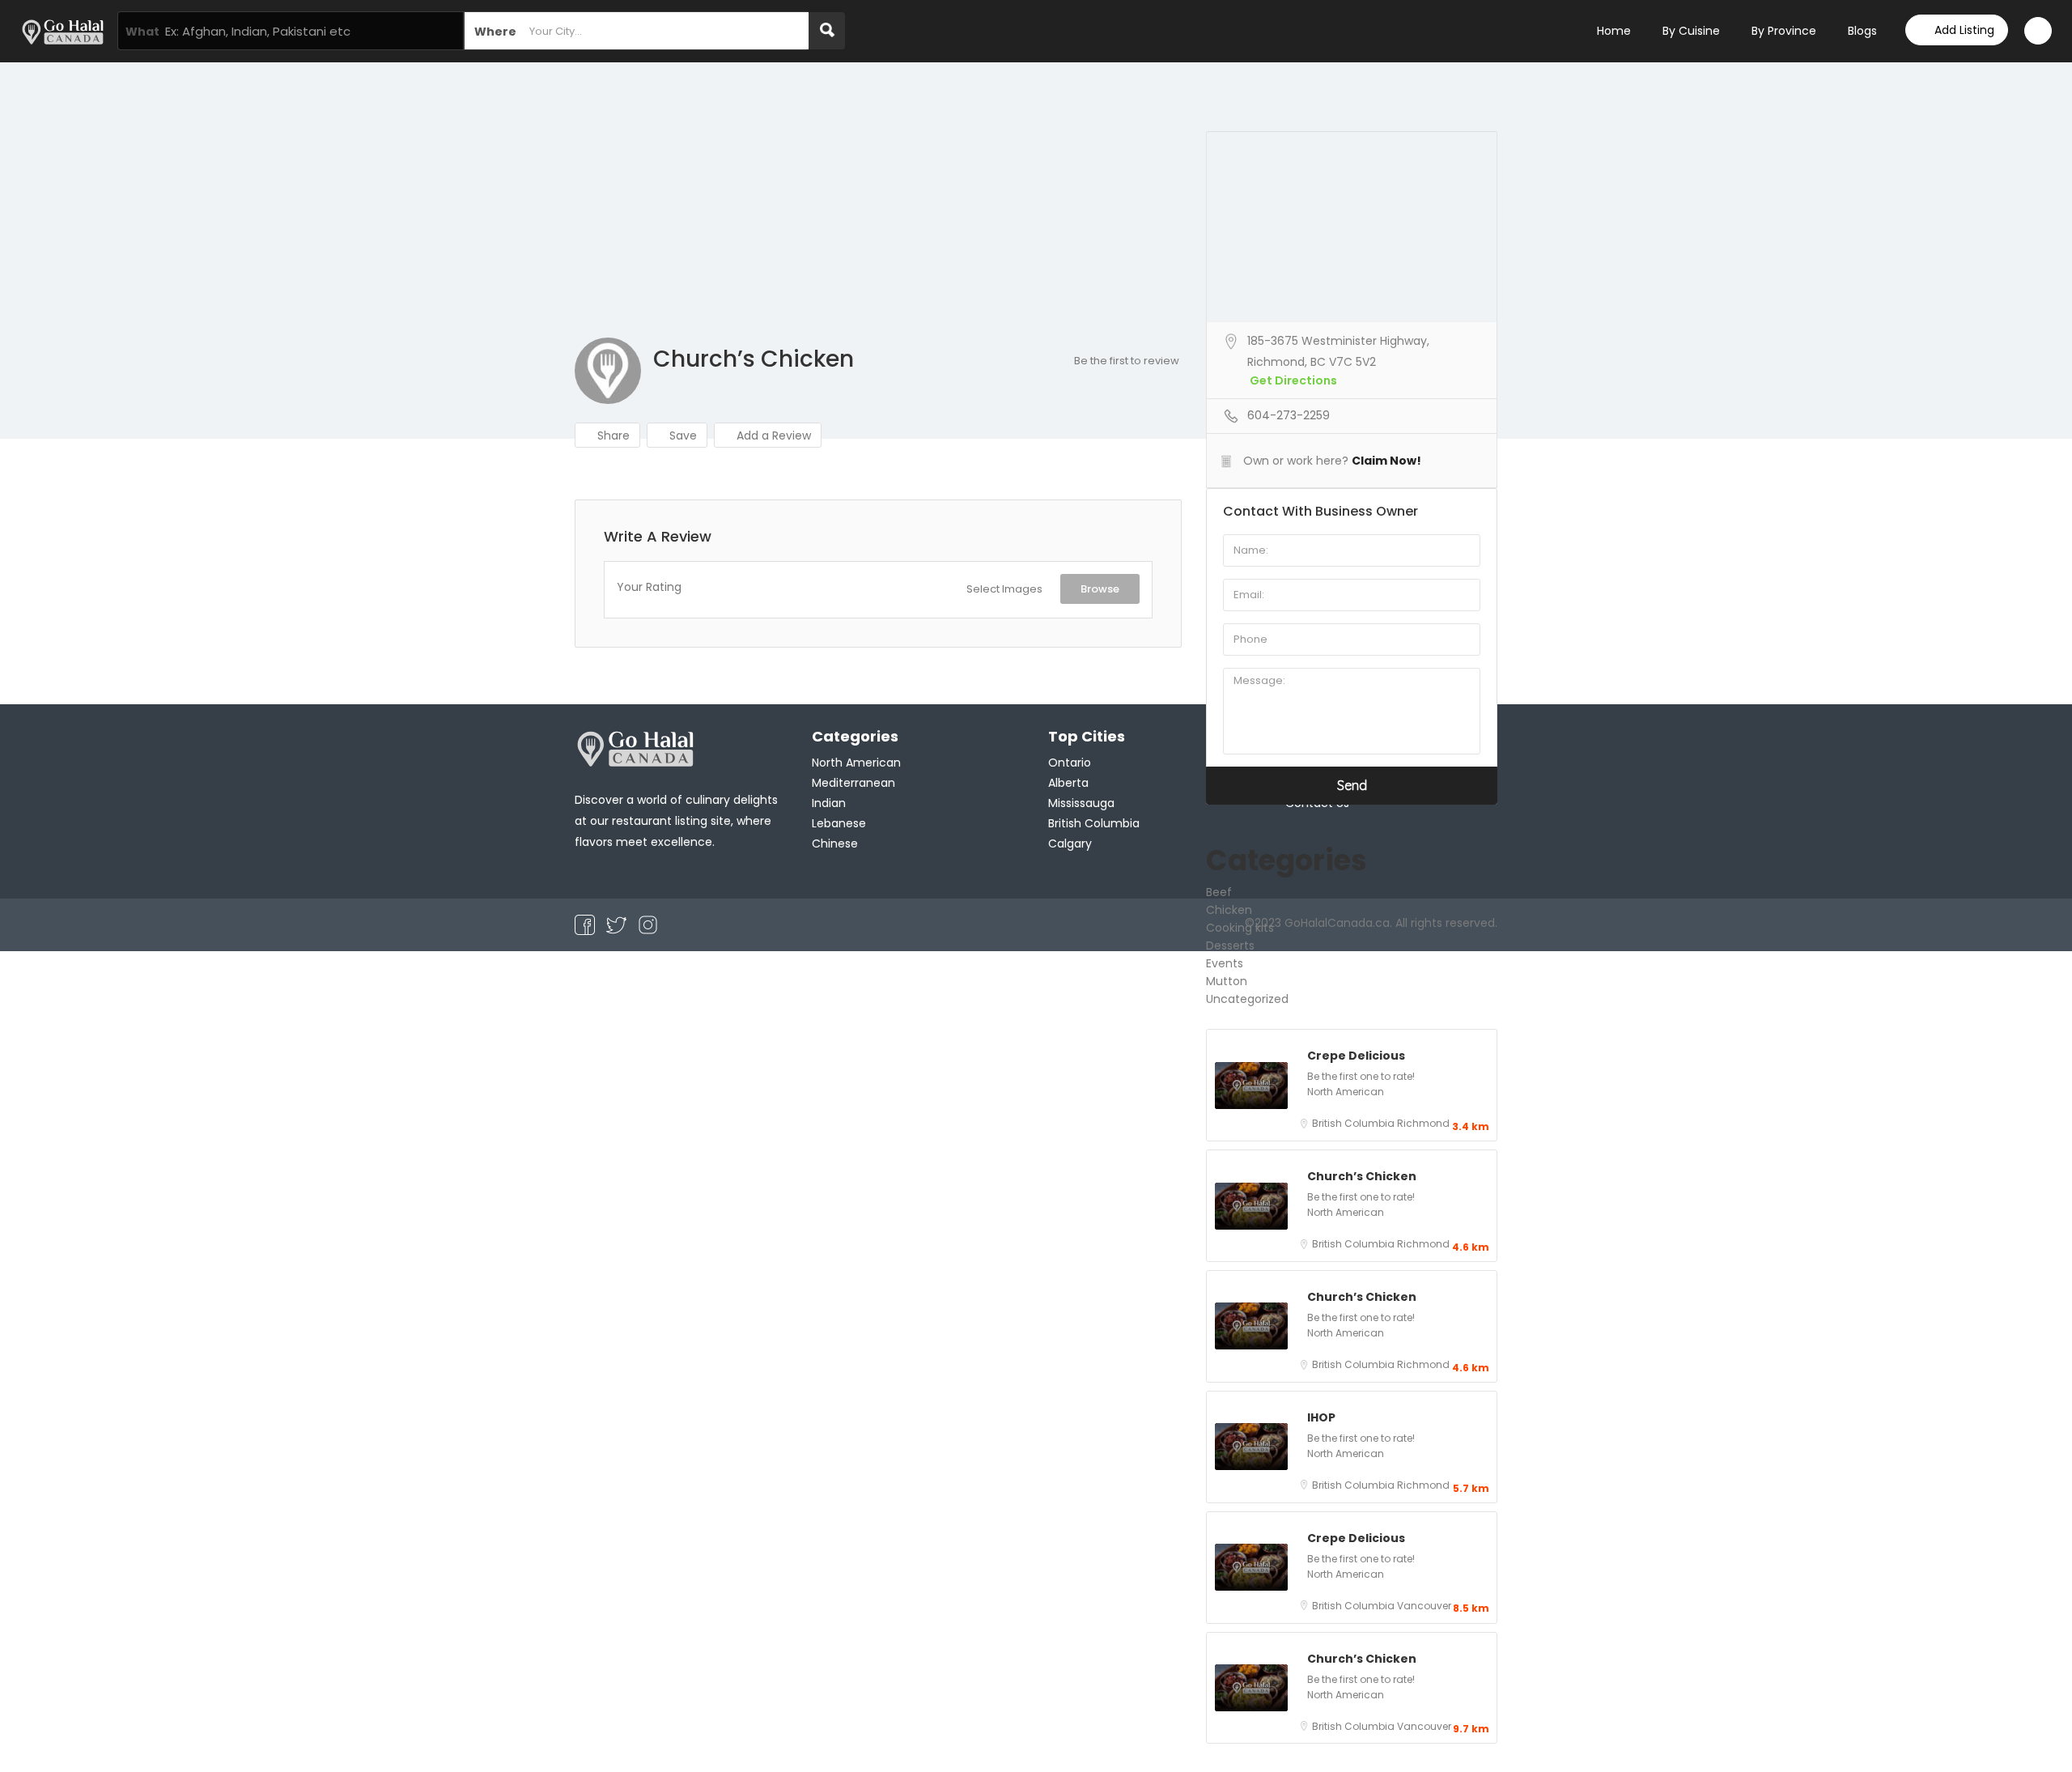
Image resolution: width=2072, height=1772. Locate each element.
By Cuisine (1691, 31)
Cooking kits (1240, 928)
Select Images (1004, 589)
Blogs (1862, 31)
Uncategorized (1247, 999)
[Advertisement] (1036, 216)
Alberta (1068, 783)
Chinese (835, 844)
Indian (829, 803)
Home (1614, 31)
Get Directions (1293, 380)
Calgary (1070, 844)
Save (681, 436)
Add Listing (1964, 30)
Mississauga (1081, 803)
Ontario (1070, 763)
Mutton (1227, 981)
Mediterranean (853, 783)
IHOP (1321, 1417)
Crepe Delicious (1356, 1056)
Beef (1219, 892)
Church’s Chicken (1362, 1176)
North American (1346, 1092)
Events (1225, 963)
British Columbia (1354, 1123)
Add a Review (772, 436)
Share (612, 436)
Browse (1100, 589)
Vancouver (1424, 1606)
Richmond (1423, 1123)
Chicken (1229, 910)
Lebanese (839, 823)
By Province (1784, 31)
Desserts (1230, 945)
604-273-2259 (1289, 415)
